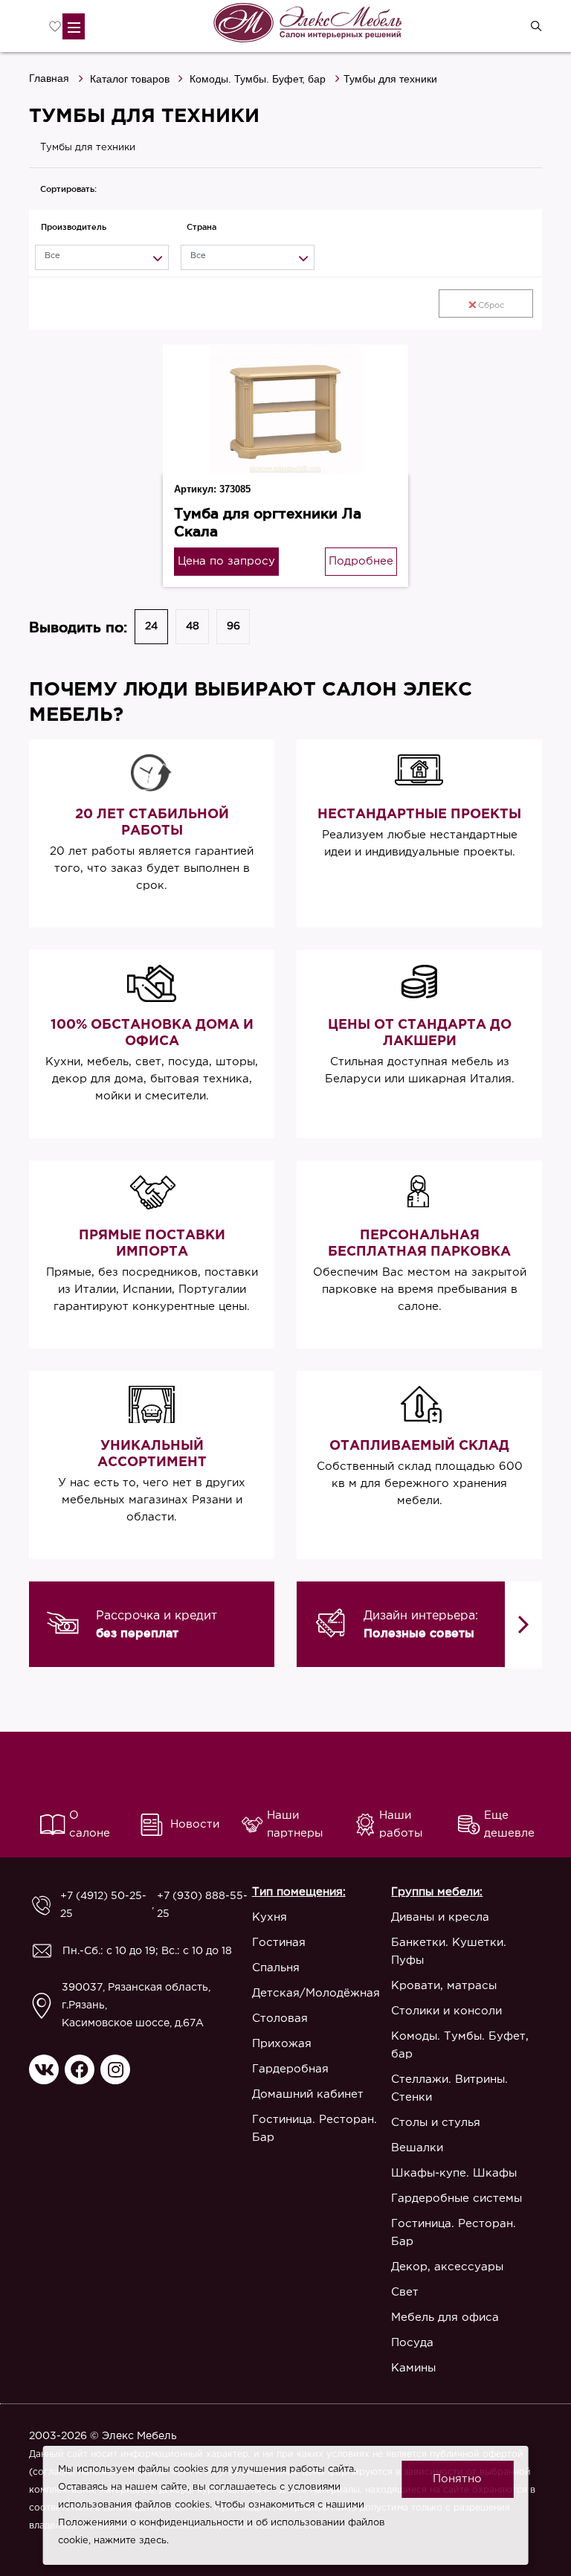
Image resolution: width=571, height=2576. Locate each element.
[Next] (523, 1625)
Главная (49, 78)
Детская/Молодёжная (316, 1993)
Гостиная (279, 1943)
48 (193, 626)
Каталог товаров (130, 79)
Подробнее (361, 561)
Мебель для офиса (445, 2318)
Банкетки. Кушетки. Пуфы (449, 1952)
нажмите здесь (130, 2541)
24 (151, 626)
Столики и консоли (446, 2011)
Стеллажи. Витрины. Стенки (449, 2088)
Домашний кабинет (308, 2094)
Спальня (276, 1968)
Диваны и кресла (440, 1917)
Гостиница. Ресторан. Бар (314, 2129)
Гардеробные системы (457, 2198)
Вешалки (417, 2148)
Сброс (491, 306)
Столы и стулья (436, 2123)
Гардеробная (290, 2069)
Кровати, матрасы (444, 1986)
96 (233, 626)
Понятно (457, 2479)
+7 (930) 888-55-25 (202, 1905)
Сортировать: (68, 189)
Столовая (280, 2018)
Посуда (412, 2343)
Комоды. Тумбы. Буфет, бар (258, 79)
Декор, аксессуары (447, 2267)
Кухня (270, 1917)
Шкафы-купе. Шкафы (454, 2173)
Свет (405, 2292)
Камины (413, 2368)
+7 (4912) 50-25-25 (103, 1905)
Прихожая (282, 2044)
